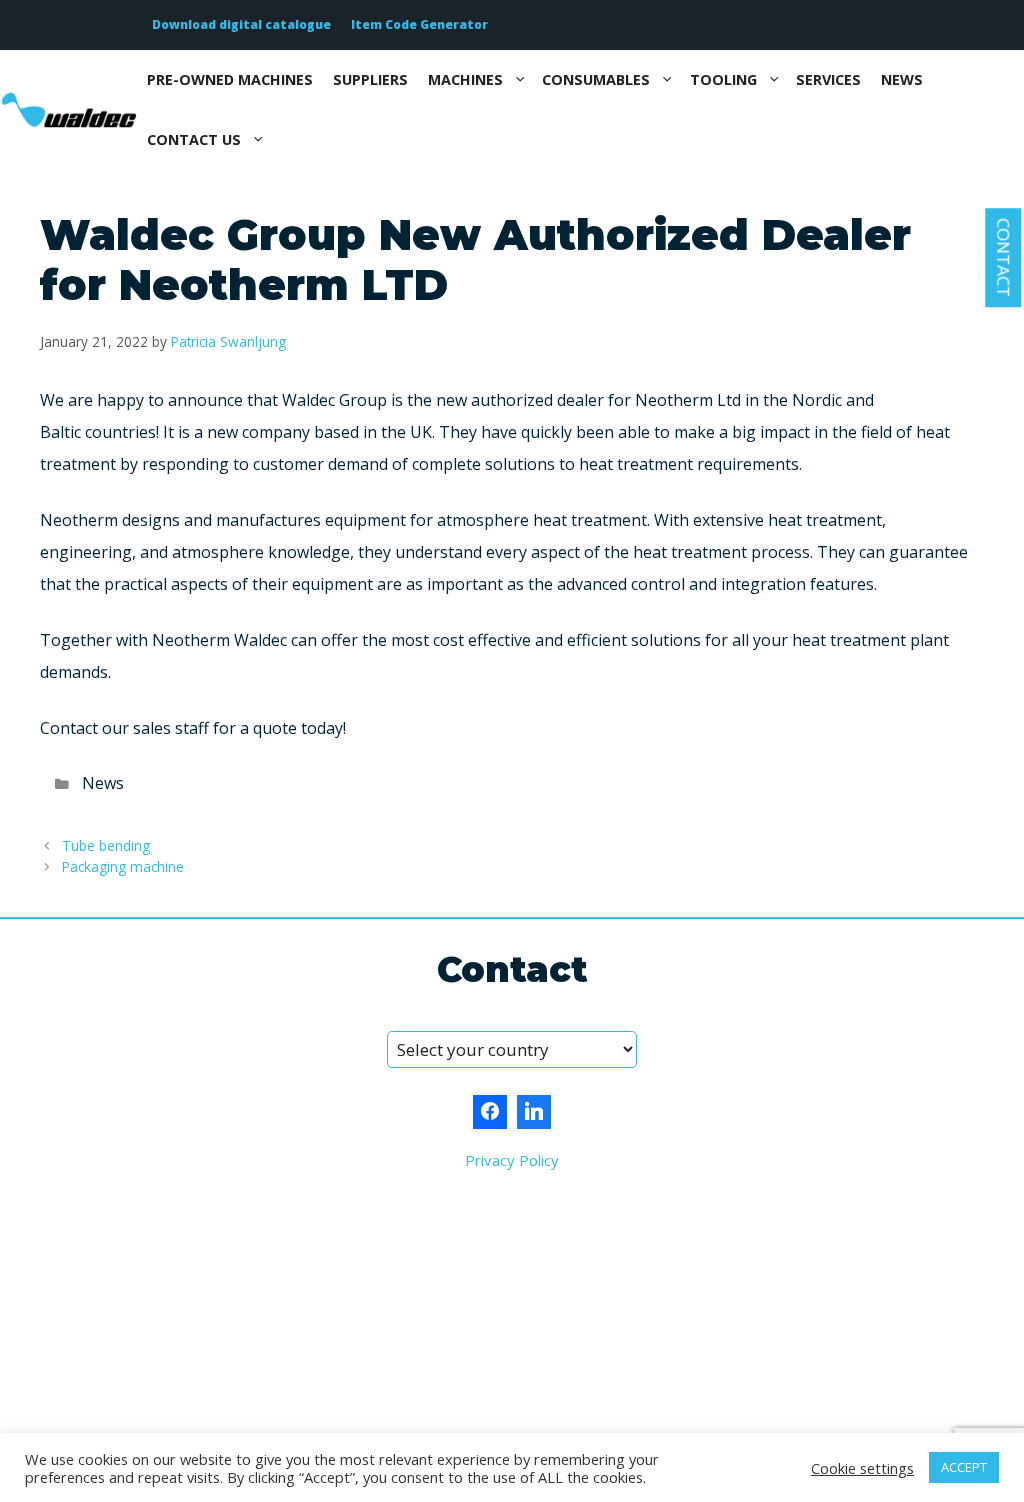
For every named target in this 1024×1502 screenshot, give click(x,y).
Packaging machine (123, 866)
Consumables (596, 79)
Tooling (723, 79)
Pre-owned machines (230, 79)
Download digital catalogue (241, 24)
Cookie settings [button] (862, 1468)
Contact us (194, 139)
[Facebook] (490, 1112)
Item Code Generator (419, 24)
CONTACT (1003, 257)
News (902, 79)
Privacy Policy (512, 1160)
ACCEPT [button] (964, 1467)
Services (828, 79)
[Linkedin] (534, 1112)
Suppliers (370, 79)
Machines (465, 79)
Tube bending (106, 845)
